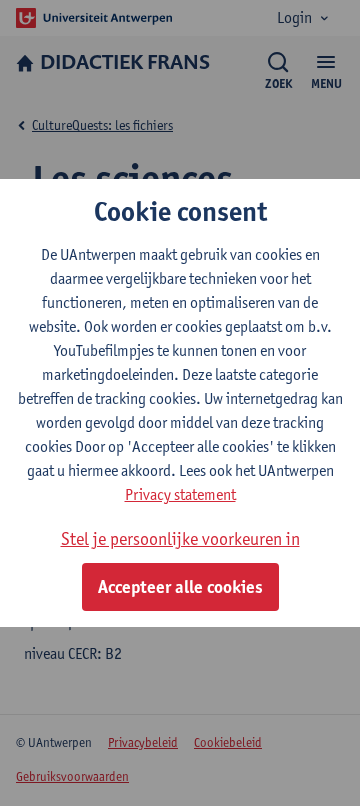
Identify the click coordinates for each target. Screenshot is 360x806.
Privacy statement (180, 494)
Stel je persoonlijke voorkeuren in (180, 538)
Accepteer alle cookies (180, 587)
